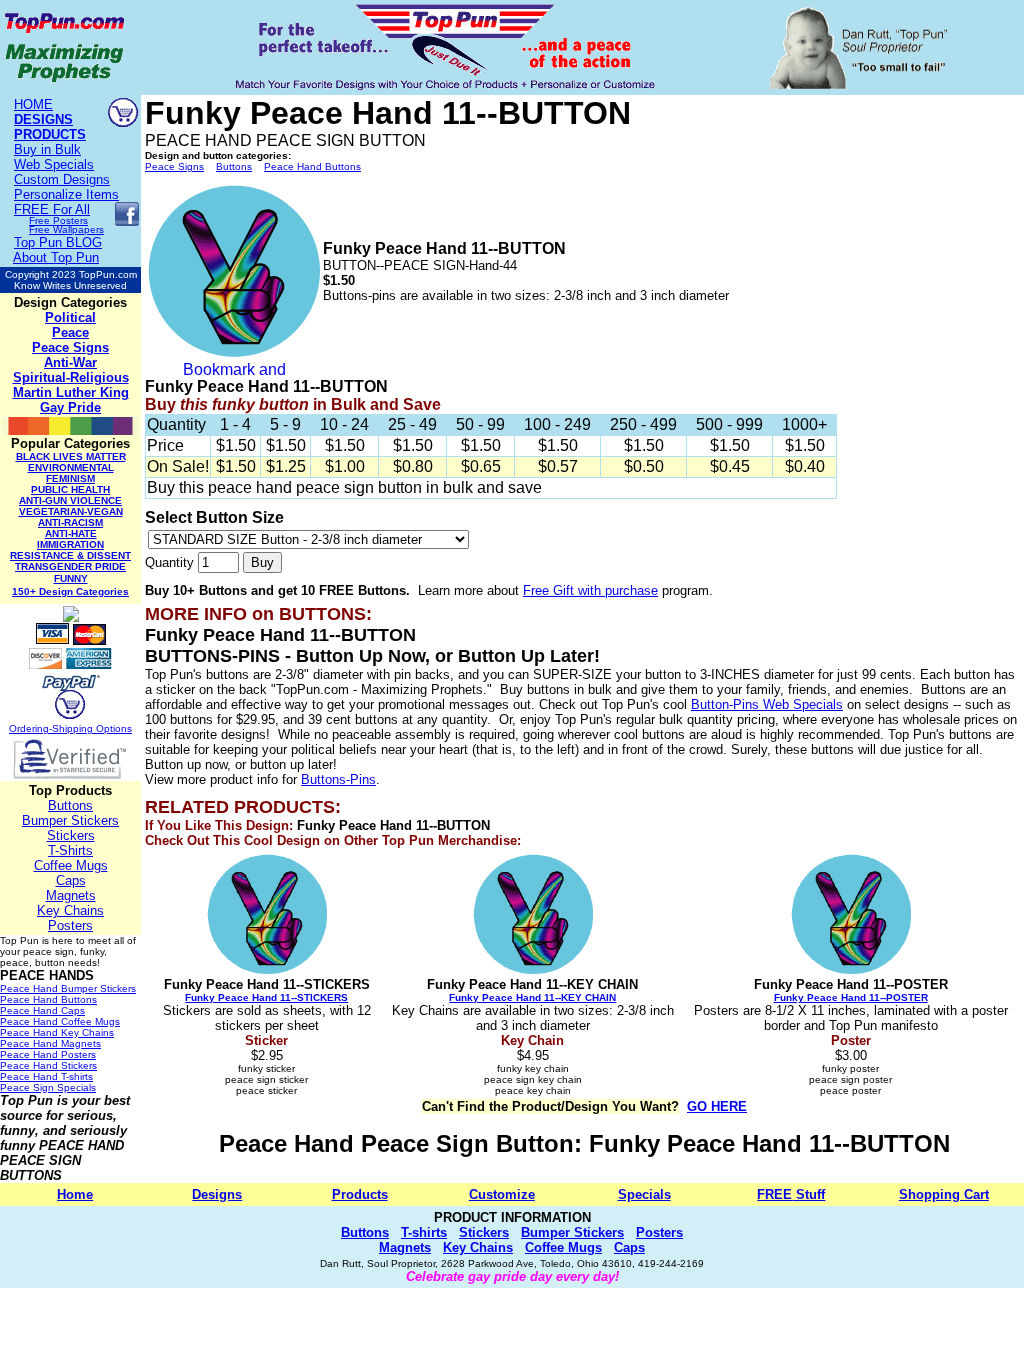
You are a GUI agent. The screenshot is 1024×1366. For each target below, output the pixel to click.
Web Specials (54, 164)
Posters (70, 925)
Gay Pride (70, 407)
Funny (71, 578)
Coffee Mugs (71, 865)
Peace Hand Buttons (312, 166)
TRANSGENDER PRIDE (70, 566)
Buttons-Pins (338, 779)
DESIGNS (43, 119)
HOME (33, 104)
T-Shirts (70, 850)
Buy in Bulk (47, 149)
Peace (70, 332)
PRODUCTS (50, 134)
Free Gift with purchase (590, 590)
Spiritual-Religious (71, 377)
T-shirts (424, 1232)
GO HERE (717, 1106)
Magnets (71, 895)
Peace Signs (70, 347)
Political (70, 317)
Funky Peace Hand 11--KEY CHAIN (532, 997)
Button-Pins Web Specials (767, 704)
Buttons (70, 805)
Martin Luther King (71, 392)
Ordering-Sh (37, 728)
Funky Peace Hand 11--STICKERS (266, 997)
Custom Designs (62, 179)
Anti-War (70, 362)
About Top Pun (56, 257)
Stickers (71, 835)
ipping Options (98, 728)
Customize (502, 1194)
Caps (71, 880)
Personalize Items (66, 194)
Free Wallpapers (66, 229)
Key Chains (70, 910)
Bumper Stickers (70, 820)
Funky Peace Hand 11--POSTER (851, 997)
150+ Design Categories (70, 591)
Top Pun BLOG (58, 242)
